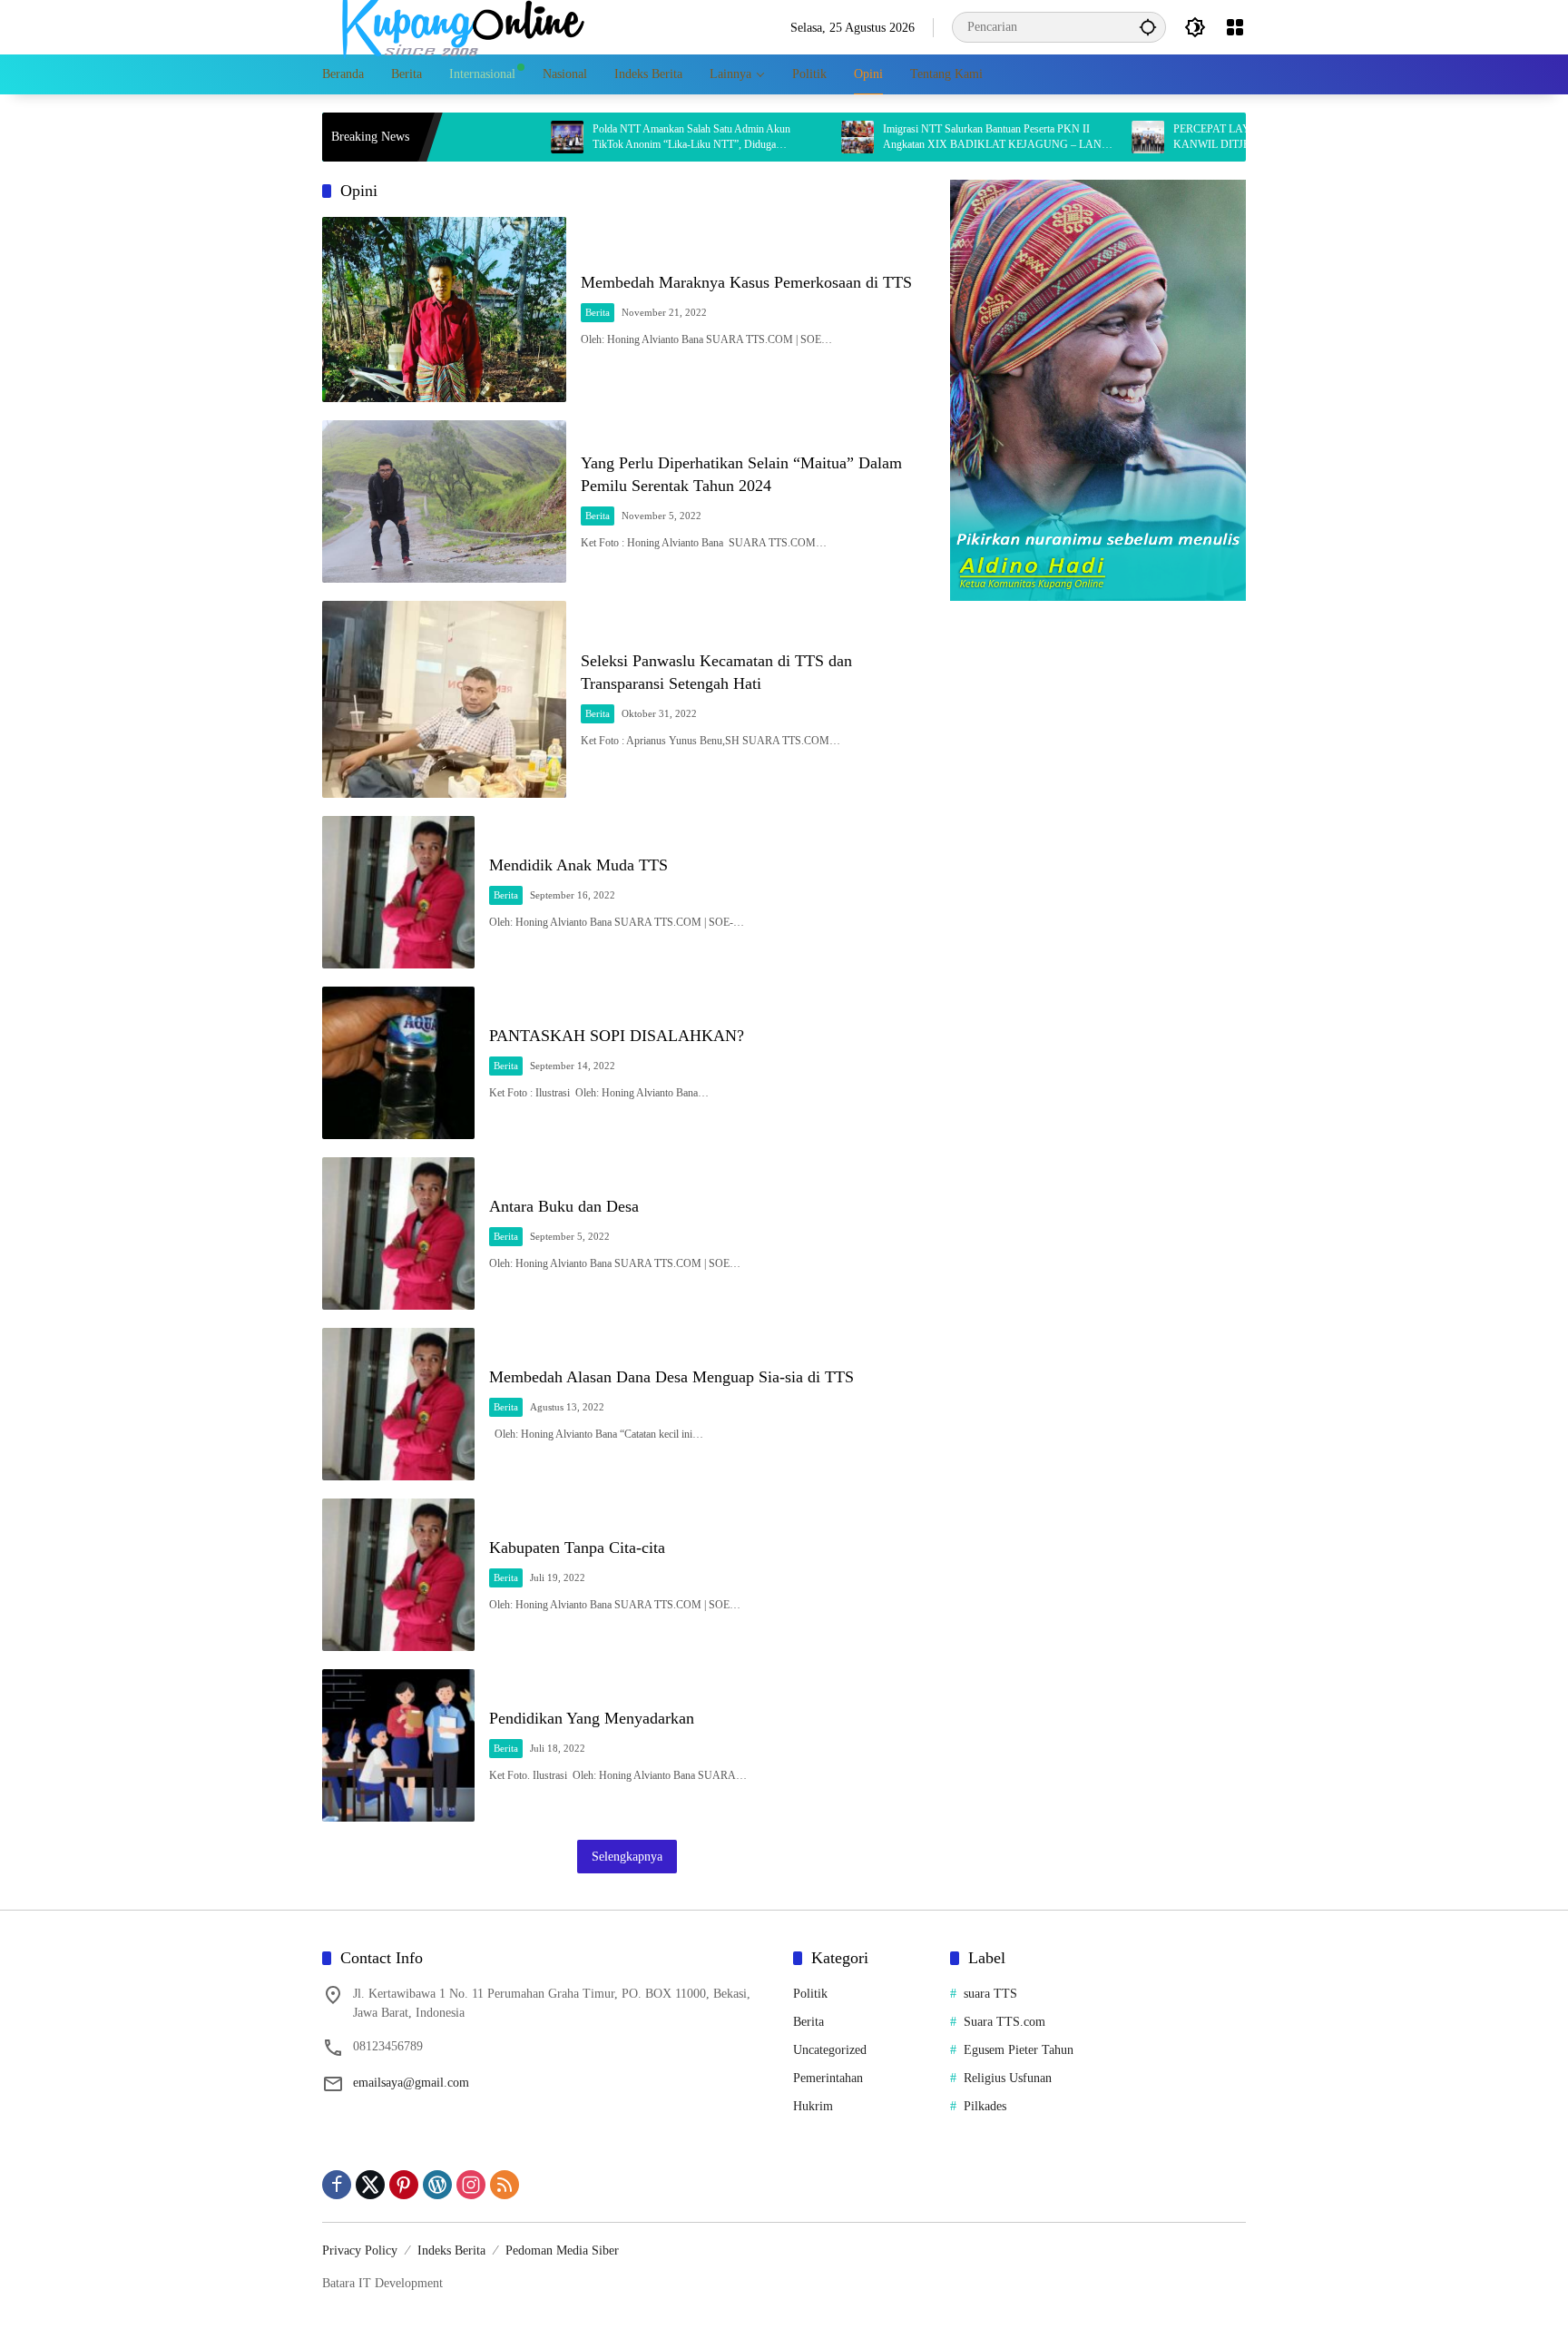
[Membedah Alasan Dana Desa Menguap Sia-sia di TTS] (398, 1404)
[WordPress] (437, 2185)
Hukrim (813, 2106)
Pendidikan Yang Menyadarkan (592, 1718)
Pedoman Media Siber (562, 2250)
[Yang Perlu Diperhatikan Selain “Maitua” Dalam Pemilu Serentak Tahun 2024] (444, 501)
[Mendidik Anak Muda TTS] (398, 892)
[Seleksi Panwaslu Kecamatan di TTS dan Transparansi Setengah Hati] (444, 699)
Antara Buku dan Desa (566, 1206)
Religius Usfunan (1008, 2078)
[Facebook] (337, 2185)
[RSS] (505, 2185)
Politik (810, 1994)
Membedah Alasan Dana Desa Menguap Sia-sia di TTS (671, 1377)
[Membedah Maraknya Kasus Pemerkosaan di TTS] (444, 310)
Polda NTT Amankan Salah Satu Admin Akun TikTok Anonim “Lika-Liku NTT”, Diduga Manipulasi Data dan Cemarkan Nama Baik (614, 138)
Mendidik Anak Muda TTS (578, 865)
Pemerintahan (828, 2078)
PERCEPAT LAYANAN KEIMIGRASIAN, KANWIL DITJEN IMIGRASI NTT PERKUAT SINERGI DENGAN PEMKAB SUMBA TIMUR (1207, 138)
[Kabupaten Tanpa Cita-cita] (398, 1575)
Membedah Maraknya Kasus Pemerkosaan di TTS (746, 282)
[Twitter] (370, 2185)
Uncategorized (830, 2050)
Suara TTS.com (1004, 2022)
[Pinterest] (404, 2185)
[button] (1148, 27)
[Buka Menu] (1235, 27)
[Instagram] (471, 2185)
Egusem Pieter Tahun (1019, 2050)
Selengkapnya (627, 1857)
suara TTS (990, 1994)
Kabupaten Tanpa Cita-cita (577, 1548)
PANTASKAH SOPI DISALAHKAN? (617, 1036)
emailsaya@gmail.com (411, 2083)
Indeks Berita (451, 2250)
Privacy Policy (360, 2250)
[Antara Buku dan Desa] (398, 1233)
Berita (598, 312)
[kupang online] (458, 26)
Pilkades (985, 2106)
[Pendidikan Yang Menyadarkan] (398, 1745)
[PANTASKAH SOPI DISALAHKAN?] (398, 1063)
